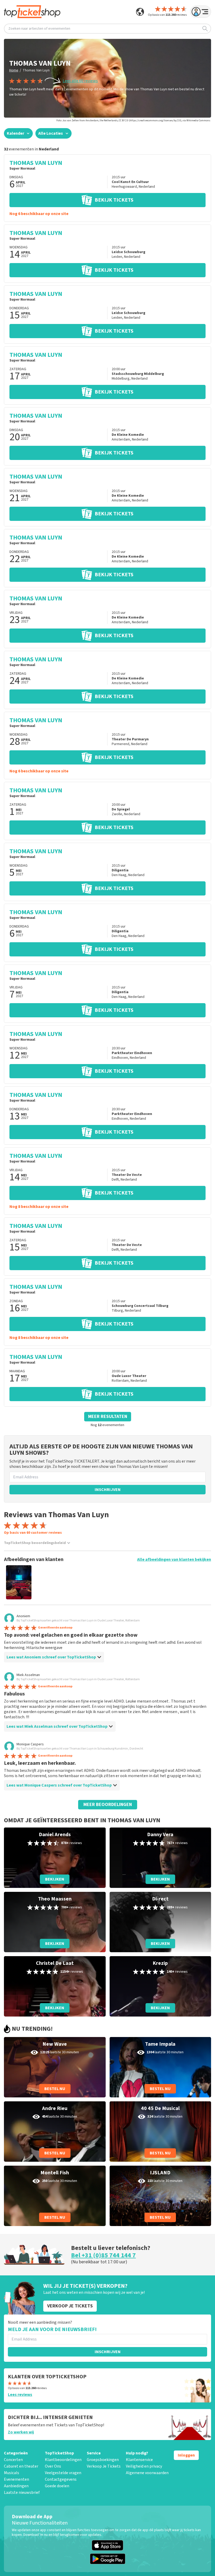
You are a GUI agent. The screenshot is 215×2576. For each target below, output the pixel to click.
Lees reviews (20, 2395)
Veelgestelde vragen (63, 2473)
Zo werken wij (21, 2432)
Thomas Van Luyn (36, 70)
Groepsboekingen (103, 2460)
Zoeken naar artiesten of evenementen (39, 29)
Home (14, 70)
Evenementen (17, 2479)
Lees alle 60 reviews (80, 81)
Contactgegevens (61, 2479)
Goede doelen (57, 2486)
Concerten (13, 2460)
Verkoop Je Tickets (104, 2466)
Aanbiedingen (16, 2486)
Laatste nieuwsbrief (22, 2493)
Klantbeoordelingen (63, 2460)
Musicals (12, 2473)
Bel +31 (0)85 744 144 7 (103, 2255)
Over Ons (53, 2466)
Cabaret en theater (21, 2466)
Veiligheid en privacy (144, 2466)
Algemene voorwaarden (147, 2473)
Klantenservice (139, 2460)
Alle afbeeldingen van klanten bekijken (174, 1559)
